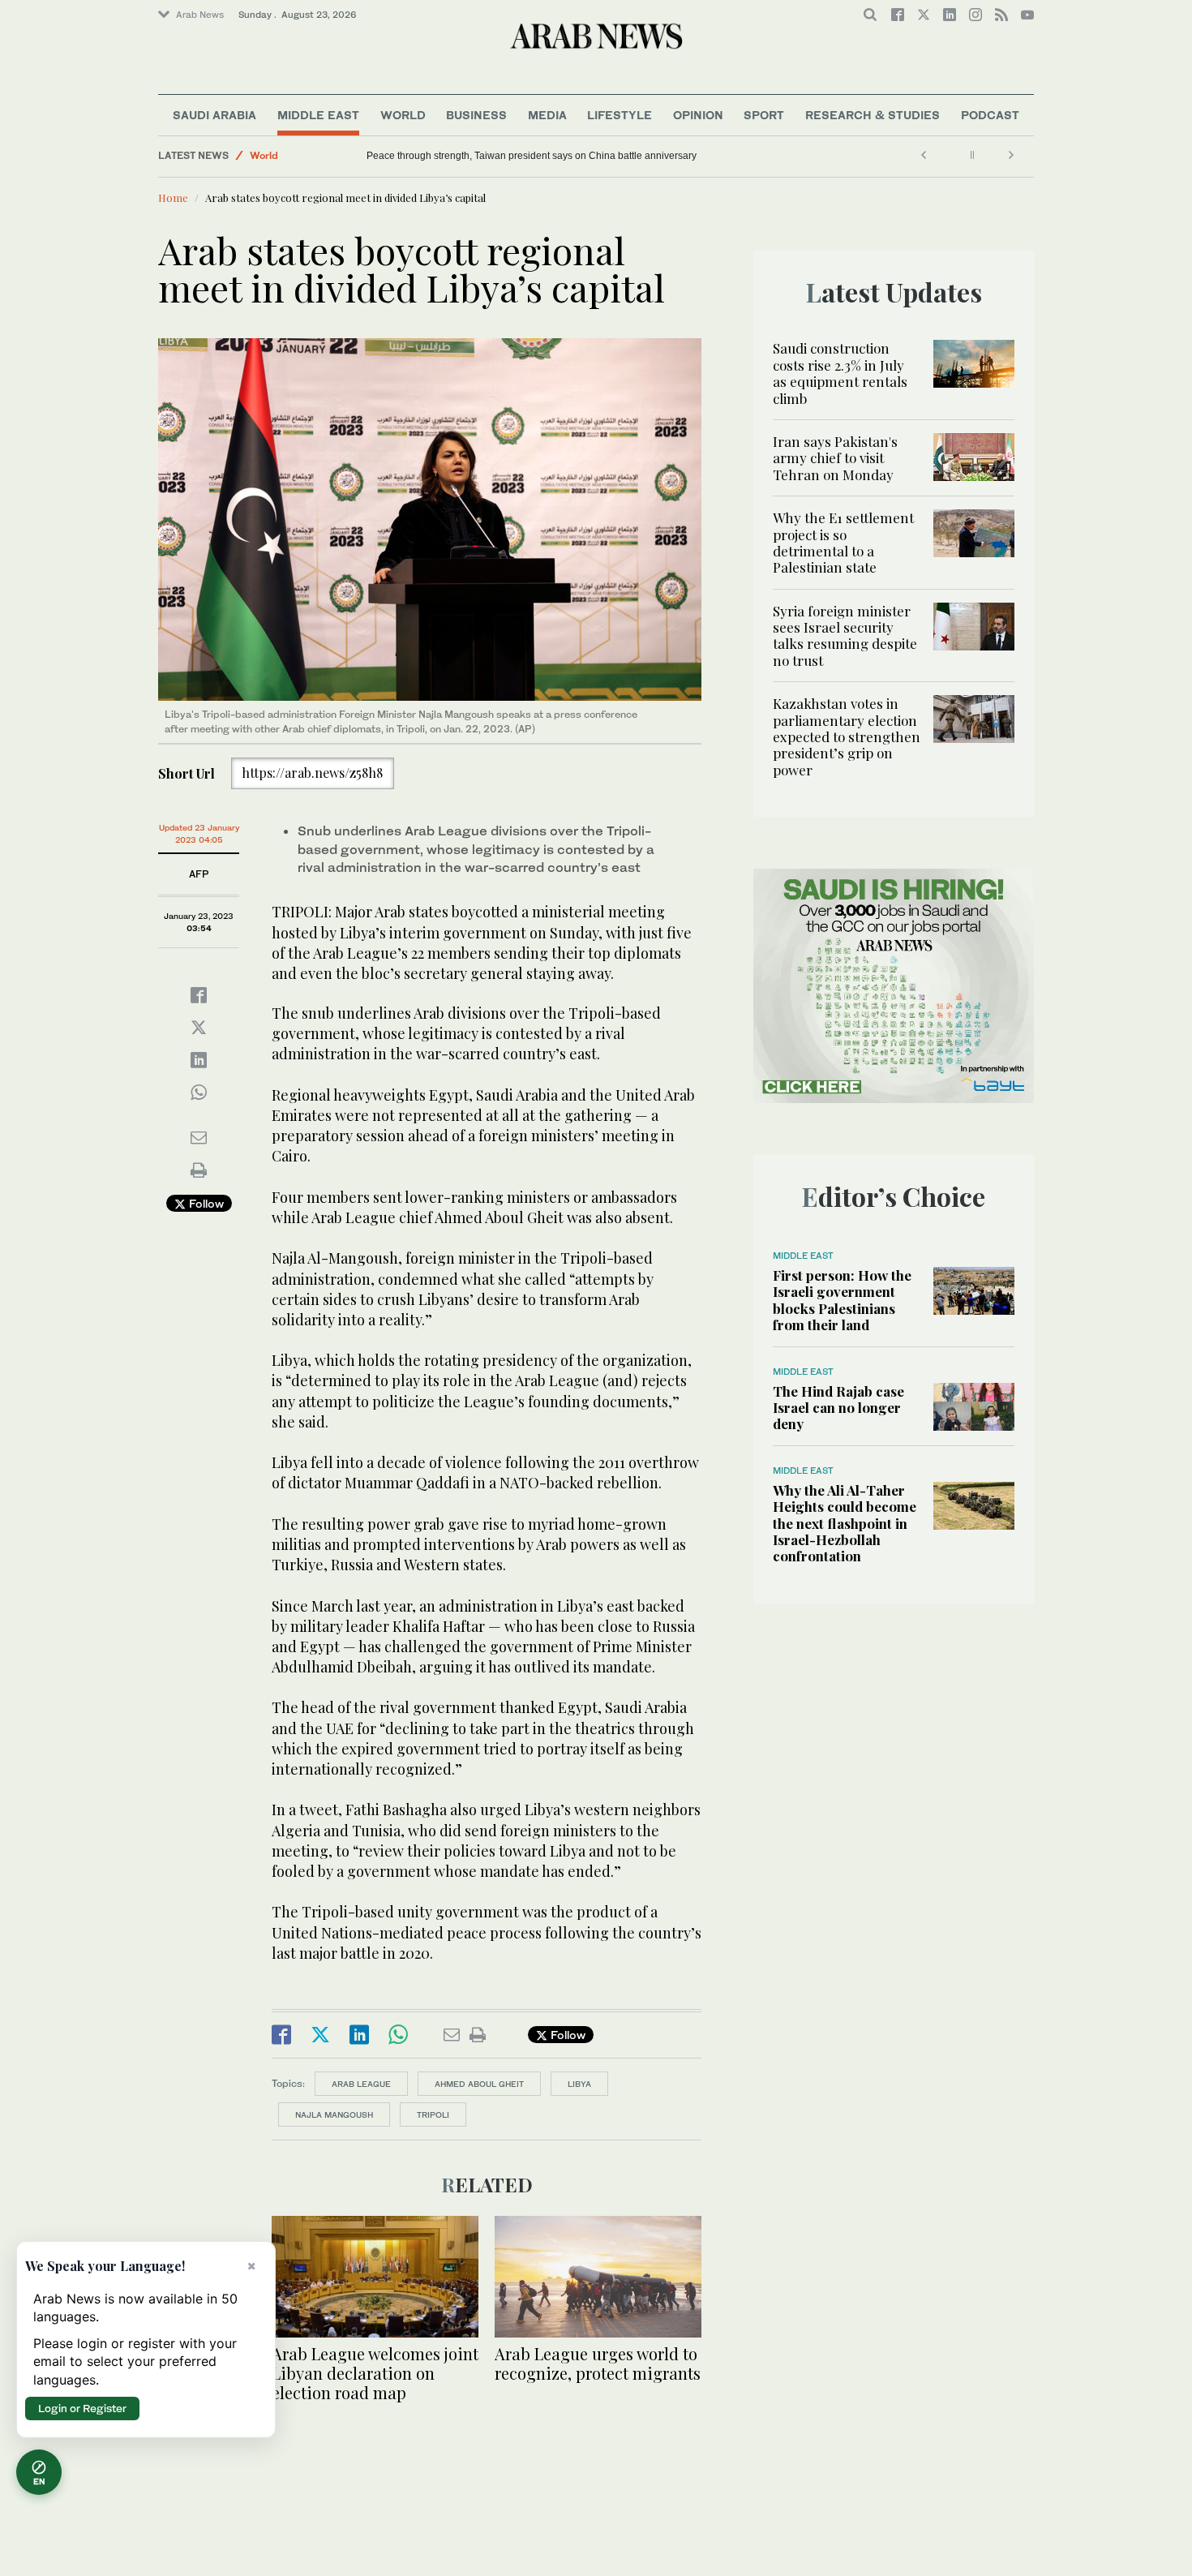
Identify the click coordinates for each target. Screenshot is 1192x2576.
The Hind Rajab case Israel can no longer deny (838, 1408)
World (403, 115)
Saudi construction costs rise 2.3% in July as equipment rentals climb (840, 373)
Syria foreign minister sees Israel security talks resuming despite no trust (845, 635)
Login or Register (82, 2408)
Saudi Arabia (214, 115)
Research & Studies (873, 115)
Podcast (990, 115)
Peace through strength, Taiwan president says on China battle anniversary (532, 156)
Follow (205, 1203)
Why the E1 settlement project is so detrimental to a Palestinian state (843, 542)
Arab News (200, 15)
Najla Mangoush (334, 2114)
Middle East (318, 115)
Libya (579, 2084)
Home (173, 197)
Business (476, 115)
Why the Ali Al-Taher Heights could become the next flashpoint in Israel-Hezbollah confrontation (845, 1523)
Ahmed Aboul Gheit (479, 2084)
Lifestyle (620, 115)
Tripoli (433, 2114)
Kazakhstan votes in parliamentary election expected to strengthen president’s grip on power (847, 736)
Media (547, 115)
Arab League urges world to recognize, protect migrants (598, 2363)
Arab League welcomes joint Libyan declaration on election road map (375, 2373)
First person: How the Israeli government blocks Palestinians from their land (842, 1300)
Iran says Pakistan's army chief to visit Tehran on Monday (835, 458)
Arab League (361, 2084)
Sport (764, 115)
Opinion (698, 115)
